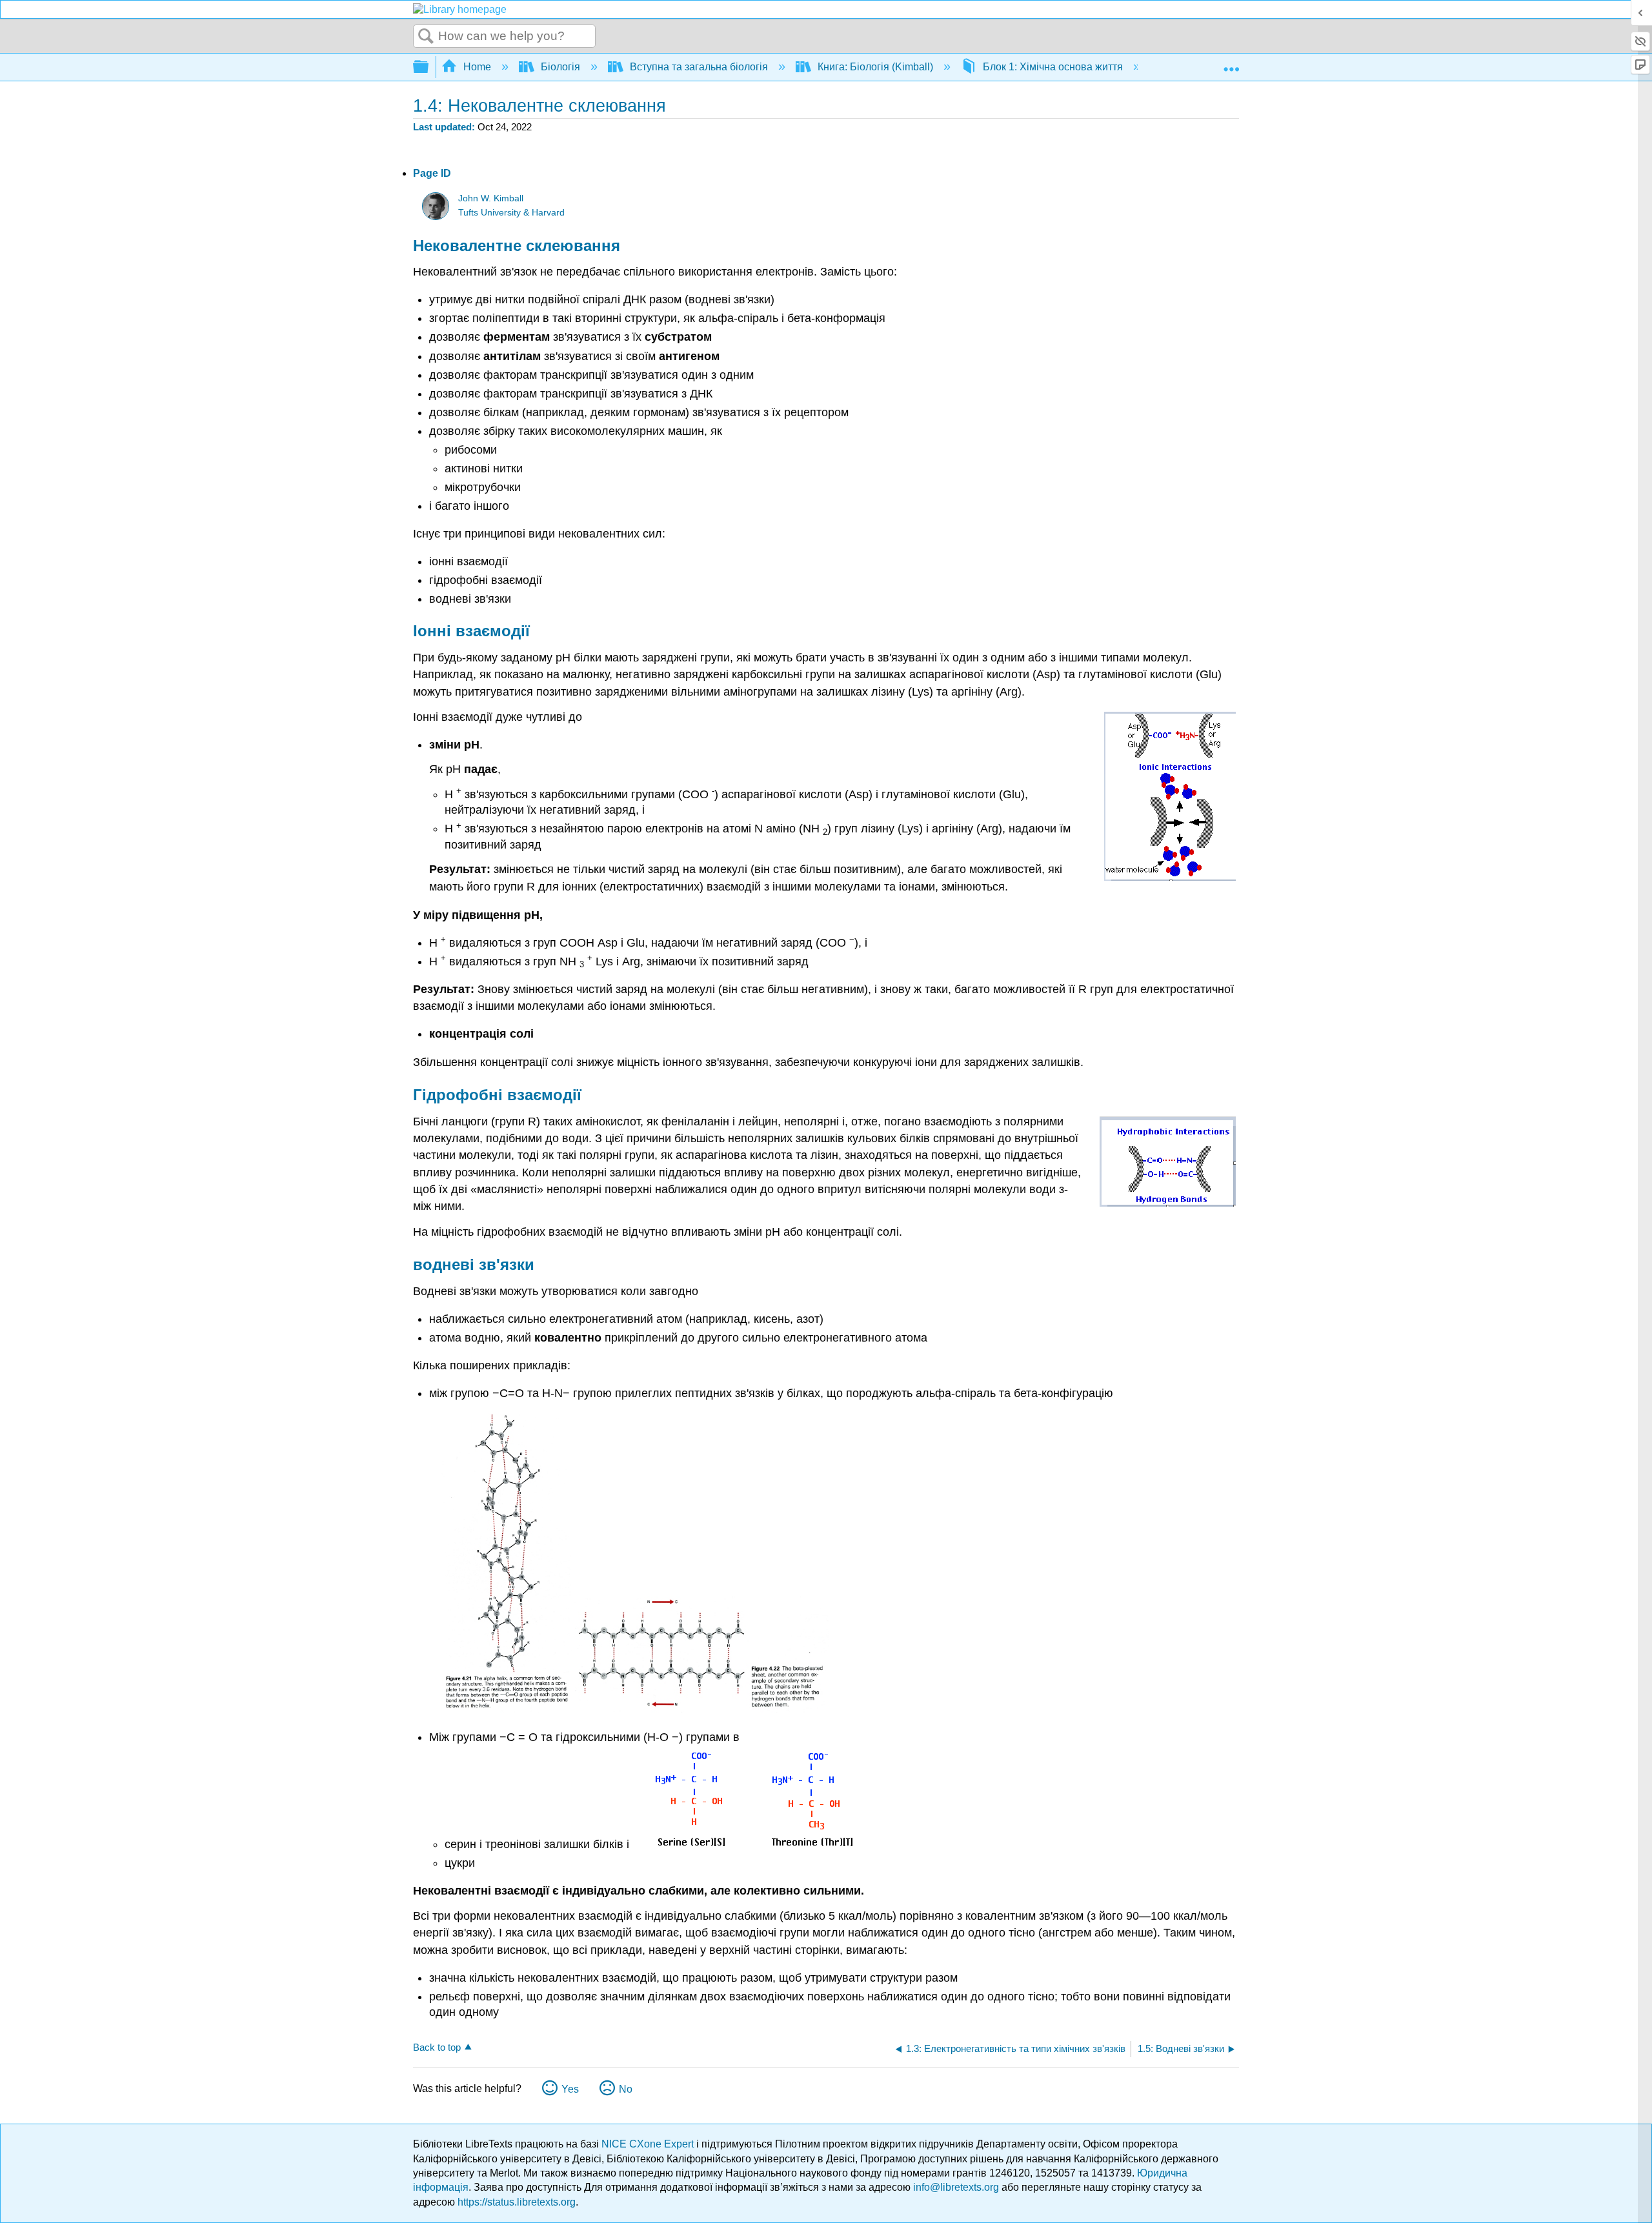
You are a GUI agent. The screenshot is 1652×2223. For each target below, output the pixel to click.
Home (477, 67)
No (626, 2089)
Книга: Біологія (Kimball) (875, 67)
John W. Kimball (491, 198)
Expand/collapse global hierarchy (429, 67)
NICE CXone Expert (649, 2144)
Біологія (560, 67)
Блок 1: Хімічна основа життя (1053, 67)
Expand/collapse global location (1231, 63)
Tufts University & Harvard (511, 213)
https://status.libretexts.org (517, 2202)
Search (426, 37)
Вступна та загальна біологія (699, 67)
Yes (570, 2089)
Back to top (437, 2047)
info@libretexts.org (956, 2187)
